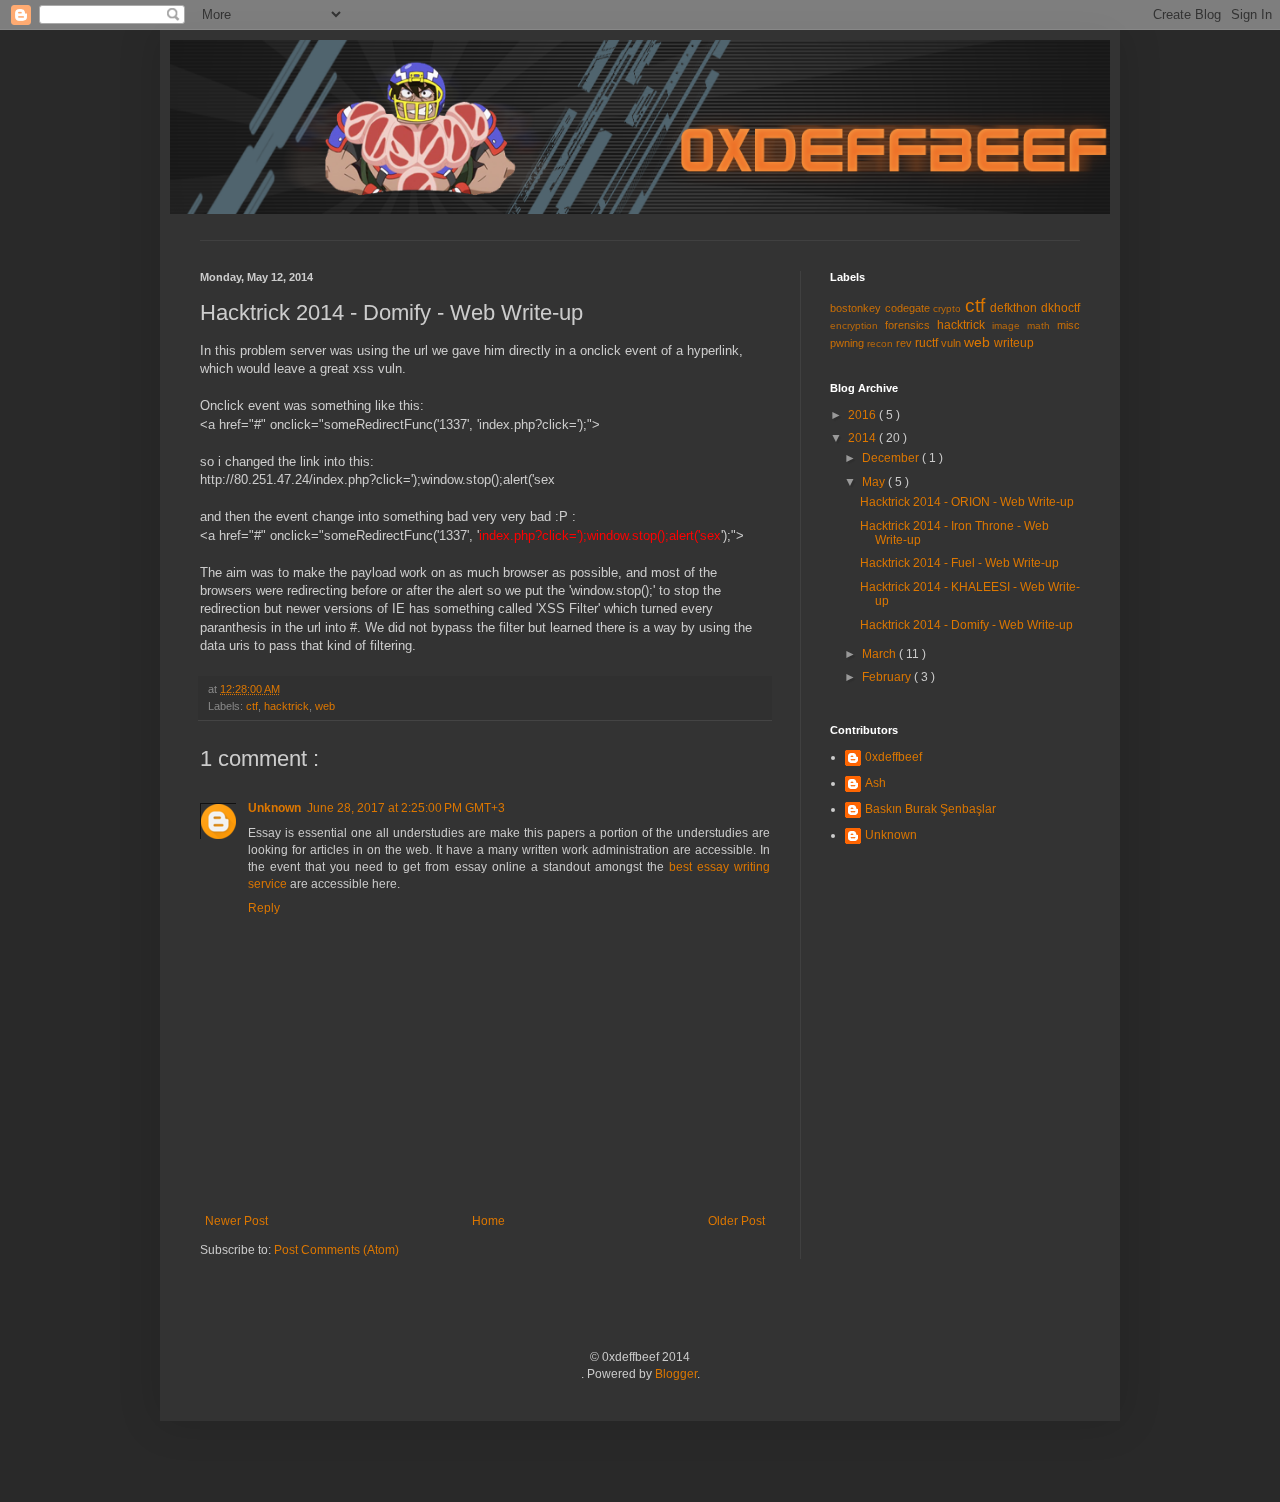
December (892, 458)
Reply (264, 908)
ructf (928, 343)
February (888, 677)
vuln (952, 343)
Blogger (676, 1374)
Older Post (736, 1221)
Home (488, 1221)
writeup (1014, 343)
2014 (863, 438)
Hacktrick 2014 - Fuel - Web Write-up (959, 563)
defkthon (1015, 308)
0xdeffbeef (893, 757)
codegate (909, 308)
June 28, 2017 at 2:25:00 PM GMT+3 (406, 808)
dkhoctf (1060, 308)
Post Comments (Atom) (336, 1250)
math (1042, 325)
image (1009, 325)
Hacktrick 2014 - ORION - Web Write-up (967, 502)
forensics (911, 325)
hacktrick (286, 706)
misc (1068, 325)
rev (905, 343)
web (325, 706)
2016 (863, 415)
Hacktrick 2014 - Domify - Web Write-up (966, 625)
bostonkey (857, 308)
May (875, 482)
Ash (875, 783)
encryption (857, 325)
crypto (949, 308)
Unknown (274, 808)
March (880, 654)
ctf (252, 706)
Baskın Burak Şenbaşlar (930, 809)
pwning (848, 343)
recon (881, 343)
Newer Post (236, 1221)
